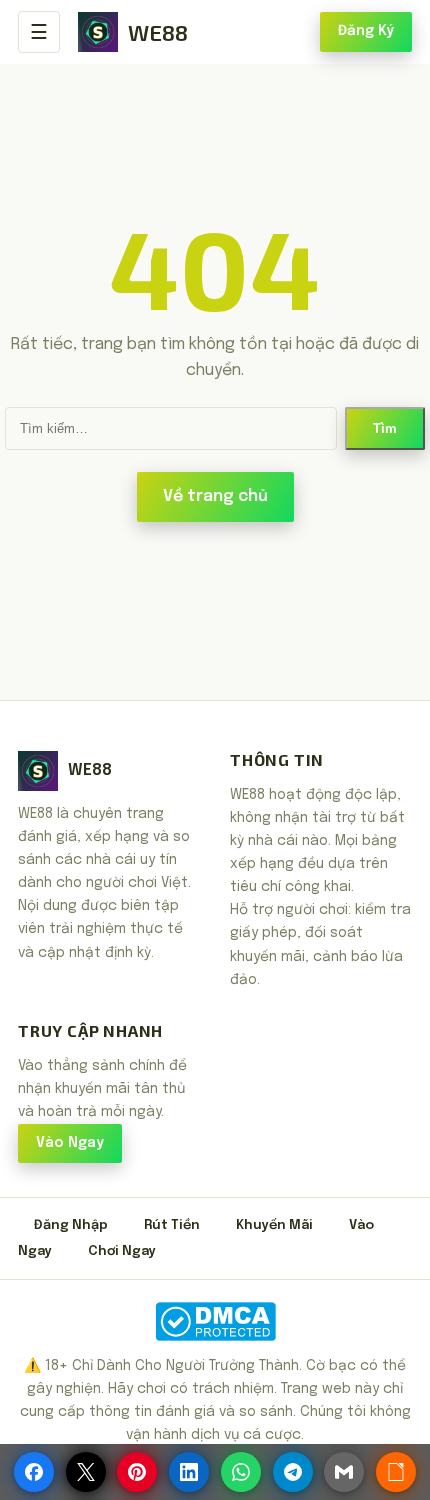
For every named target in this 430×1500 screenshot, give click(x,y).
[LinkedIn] (189, 1472)
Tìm (385, 428)
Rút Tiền (172, 1225)
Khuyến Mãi (274, 1225)
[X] (86, 1472)
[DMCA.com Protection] (215, 1321)
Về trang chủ (215, 496)
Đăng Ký (366, 31)
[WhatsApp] (241, 1472)
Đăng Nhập (71, 1225)
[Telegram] (293, 1472)
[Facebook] (34, 1472)
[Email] (344, 1472)
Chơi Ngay (122, 1251)
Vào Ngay (70, 1143)
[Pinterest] (137, 1472)
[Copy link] (396, 1472)
